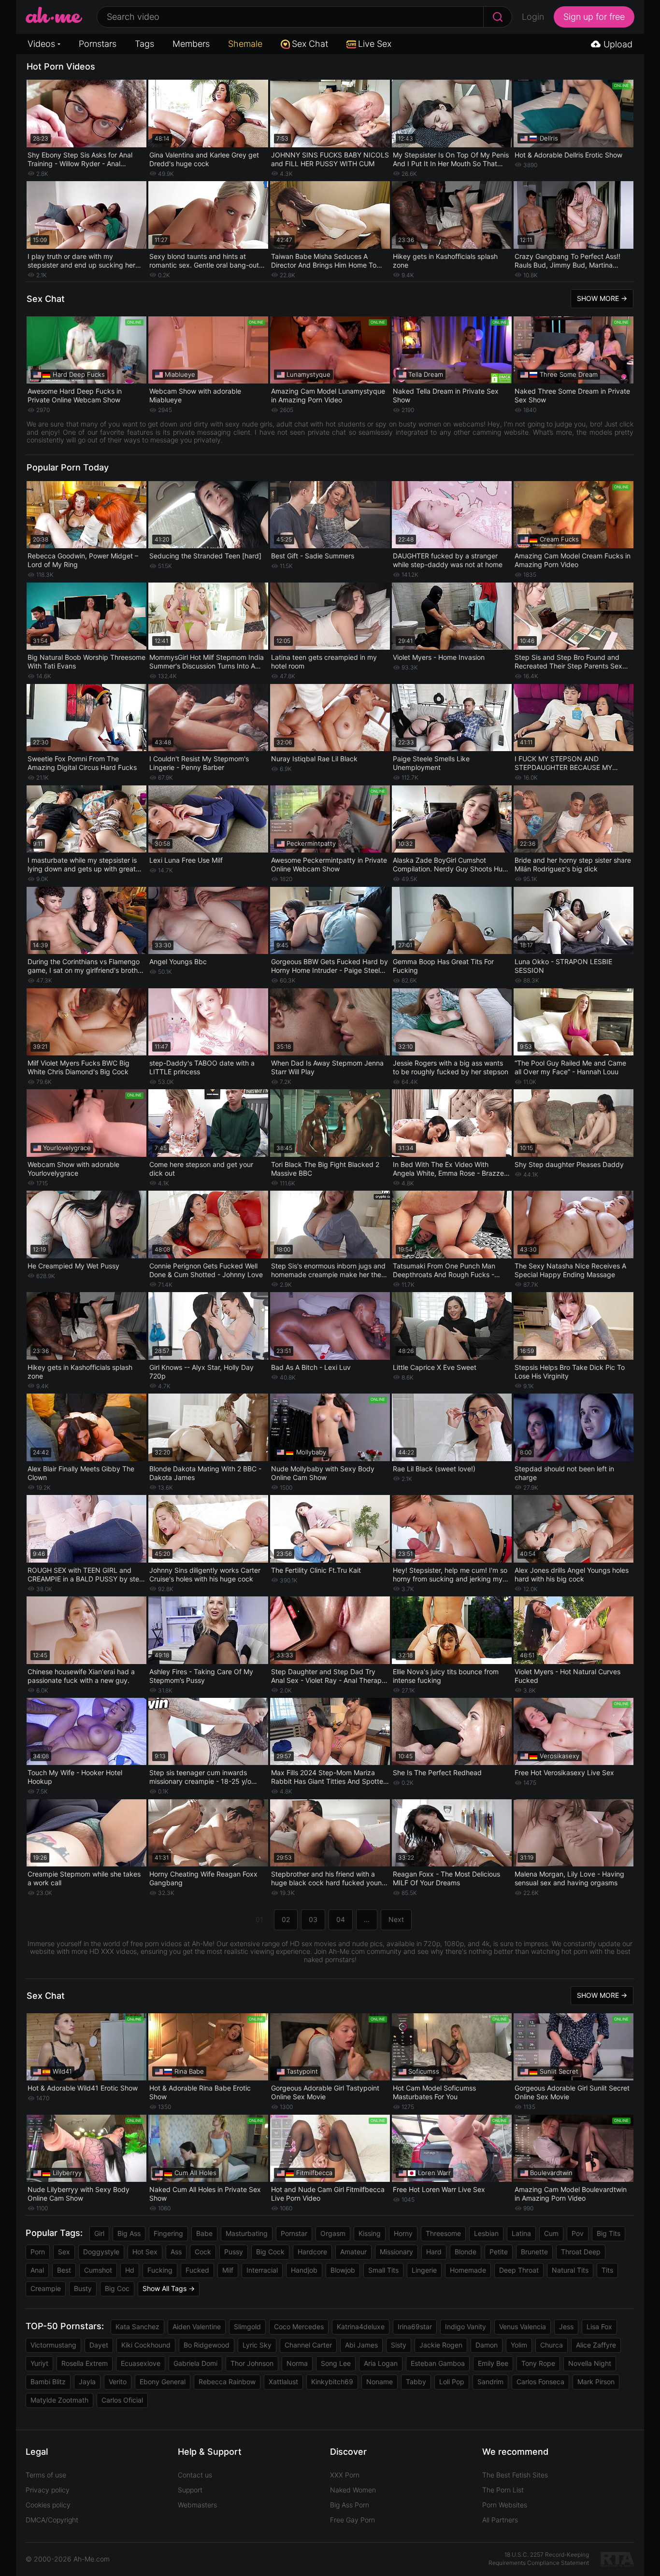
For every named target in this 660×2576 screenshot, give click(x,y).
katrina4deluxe (361, 2327)
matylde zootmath (59, 2400)
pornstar (294, 2233)
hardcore (312, 2252)
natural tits (570, 2270)
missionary (396, 2252)
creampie (46, 2288)
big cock (270, 2252)
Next (396, 1919)
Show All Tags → (169, 2288)
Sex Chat (310, 44)
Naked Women (353, 2490)
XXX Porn (345, 2475)
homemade (468, 2270)
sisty (399, 2345)
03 (313, 1919)
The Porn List (503, 2490)
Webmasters (197, 2505)
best (64, 2270)
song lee (336, 2363)
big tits (609, 2233)
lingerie (424, 2270)
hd (130, 2270)
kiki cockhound (146, 2345)
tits (607, 2270)
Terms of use (46, 2475)
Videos (41, 44)
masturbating (247, 2233)
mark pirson (596, 2382)
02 (286, 1919)
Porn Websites (505, 2505)
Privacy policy (48, 2490)
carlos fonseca (540, 2382)
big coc (117, 2288)
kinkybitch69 (332, 2382)
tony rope (538, 2363)
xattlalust (283, 2382)
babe (204, 2233)
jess (566, 2327)
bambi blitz (48, 2382)
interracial (262, 2270)
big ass (129, 2233)
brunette (534, 2252)
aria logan (381, 2363)
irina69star (415, 2327)
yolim (519, 2345)
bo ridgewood (207, 2345)
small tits (383, 2270)
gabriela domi (195, 2363)
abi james (361, 2345)
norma (297, 2363)
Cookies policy (48, 2505)
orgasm (333, 2233)
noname (380, 2382)
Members (191, 44)
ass (176, 2252)
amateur (353, 2252)
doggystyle (101, 2252)
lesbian (486, 2233)
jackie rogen (441, 2345)
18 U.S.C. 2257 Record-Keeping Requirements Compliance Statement (539, 2559)
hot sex (145, 2252)
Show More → (602, 298)
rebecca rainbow (227, 2382)
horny (403, 2233)
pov (578, 2233)
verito (118, 2382)
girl (99, 2233)
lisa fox (599, 2327)
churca (552, 2345)
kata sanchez (137, 2327)
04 (341, 1919)
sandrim (490, 2382)
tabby (416, 2382)
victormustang (53, 2345)
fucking (160, 2270)
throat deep (581, 2252)
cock (203, 2252)
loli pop (452, 2382)
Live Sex (375, 44)
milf (228, 2270)
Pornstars (98, 44)
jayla (87, 2382)
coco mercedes (299, 2327)
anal (37, 2270)
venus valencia (523, 2327)
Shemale (245, 44)
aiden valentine (197, 2327)
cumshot (98, 2270)
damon (487, 2345)
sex (64, 2252)
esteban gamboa (438, 2363)
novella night (590, 2363)
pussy (234, 2252)
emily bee (493, 2363)
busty (83, 2288)
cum (551, 2233)
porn (38, 2252)
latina (521, 2233)
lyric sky (257, 2345)
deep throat (519, 2270)
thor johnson (252, 2363)
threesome (443, 2233)
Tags (144, 44)
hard (434, 2252)
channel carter (308, 2345)
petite (499, 2252)
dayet (99, 2345)
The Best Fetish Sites (515, 2475)
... (367, 1919)
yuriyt (39, 2363)
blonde (466, 2252)
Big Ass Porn (350, 2505)
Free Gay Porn (352, 2520)
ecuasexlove (141, 2363)
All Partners (500, 2520)
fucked (197, 2270)
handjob (304, 2270)
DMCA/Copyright (52, 2520)
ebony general (163, 2382)
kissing (370, 2233)
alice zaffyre (596, 2345)
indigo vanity (466, 2327)
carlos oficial (122, 2400)
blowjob (343, 2270)
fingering (168, 2233)
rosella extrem (85, 2363)
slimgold (247, 2327)
